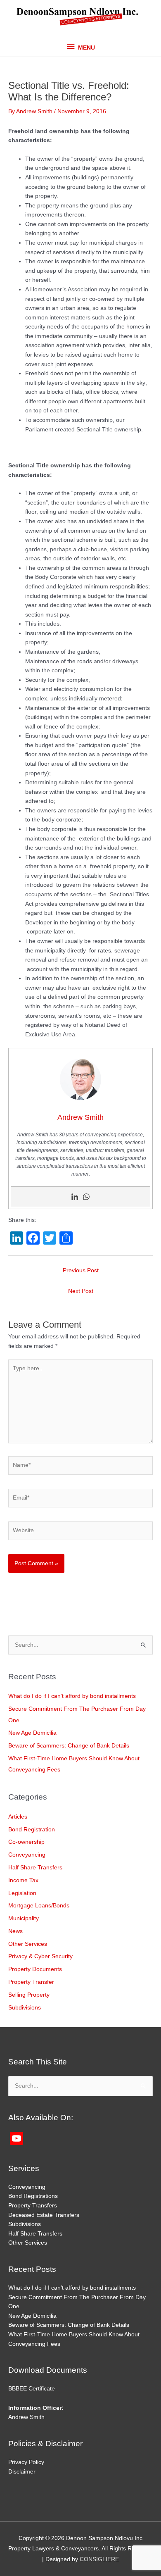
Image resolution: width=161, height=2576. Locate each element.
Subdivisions (25, 2008)
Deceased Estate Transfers (44, 2215)
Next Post (81, 1291)
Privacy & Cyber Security (40, 1956)
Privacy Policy (26, 2462)
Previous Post (81, 1270)
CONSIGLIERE (99, 2559)
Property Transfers (33, 2206)
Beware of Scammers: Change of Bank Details (69, 1746)
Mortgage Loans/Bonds (39, 1906)
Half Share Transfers (35, 1868)
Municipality (24, 1918)
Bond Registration (32, 1830)
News (15, 1931)
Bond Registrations (33, 2196)
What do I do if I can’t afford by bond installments (72, 1696)
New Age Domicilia (32, 1733)
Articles (18, 1817)
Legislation (22, 1893)
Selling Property (29, 1995)
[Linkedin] (75, 1197)
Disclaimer (22, 2472)
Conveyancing (27, 1855)
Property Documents (35, 1969)
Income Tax (23, 1880)
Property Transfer (31, 1982)
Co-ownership (26, 1842)
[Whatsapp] (86, 1197)
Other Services (28, 1944)
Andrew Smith (26, 2417)
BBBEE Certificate (32, 2389)
